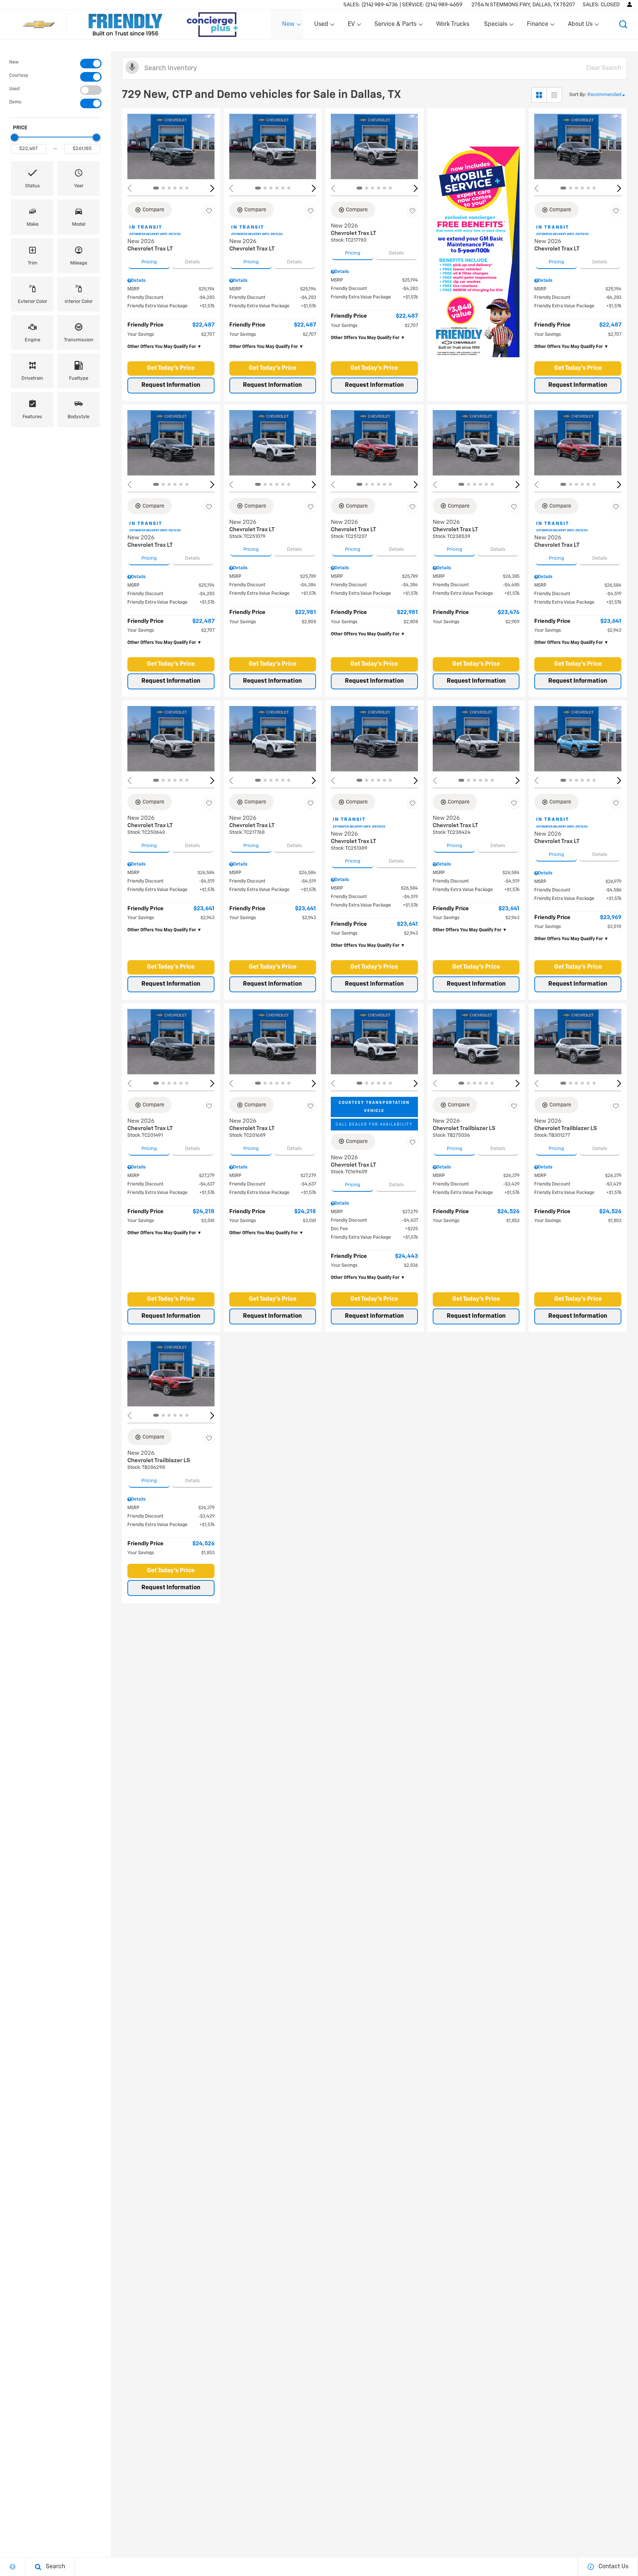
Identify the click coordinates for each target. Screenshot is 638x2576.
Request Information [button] (171, 385)
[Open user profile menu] (630, 4)
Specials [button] (495, 26)
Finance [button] (537, 26)
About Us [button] (580, 26)
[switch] (55, 64)
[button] (623, 24)
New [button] (289, 26)
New (14, 62)
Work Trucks (453, 24)
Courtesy (19, 76)
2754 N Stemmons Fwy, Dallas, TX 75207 (523, 5)
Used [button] (322, 26)
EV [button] (355, 26)
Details (193, 262)
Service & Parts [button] (395, 26)
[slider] (14, 137)
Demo (15, 102)
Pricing (149, 262)
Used (14, 89)
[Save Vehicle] (209, 211)
